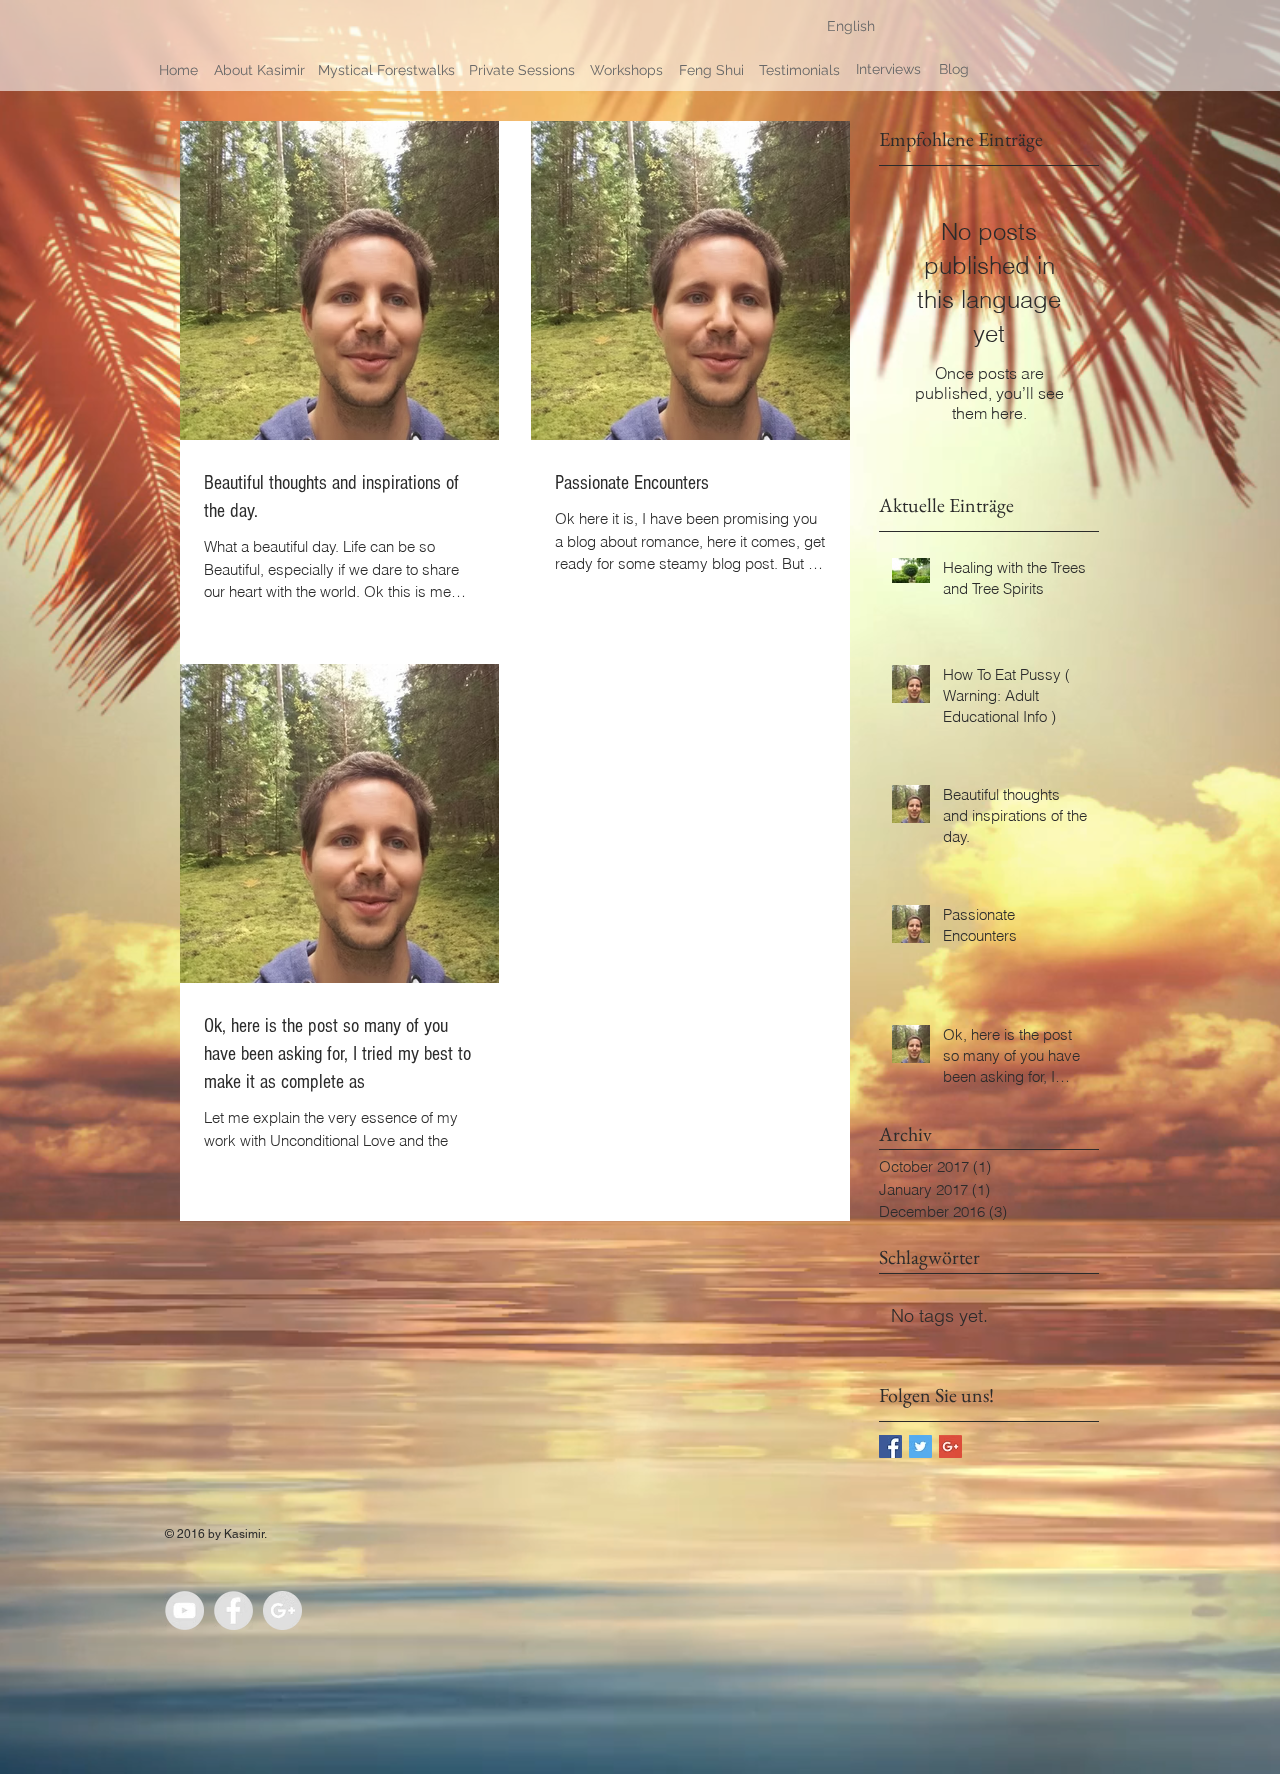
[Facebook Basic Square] (890, 1446)
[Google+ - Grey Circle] (282, 1610)
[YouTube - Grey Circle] (184, 1610)
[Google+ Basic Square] (950, 1446)
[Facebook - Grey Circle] (233, 1610)
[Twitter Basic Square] (920, 1446)
